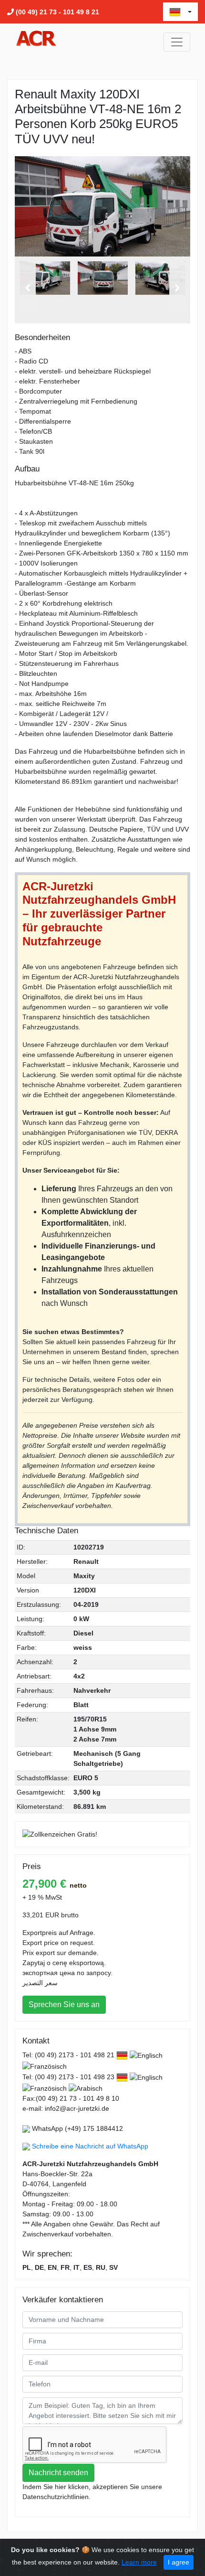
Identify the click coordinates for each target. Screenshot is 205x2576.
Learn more (139, 2562)
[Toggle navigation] (177, 42)
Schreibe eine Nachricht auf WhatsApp (90, 2146)
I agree (179, 2562)
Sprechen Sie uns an (64, 2004)
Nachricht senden (58, 2473)
